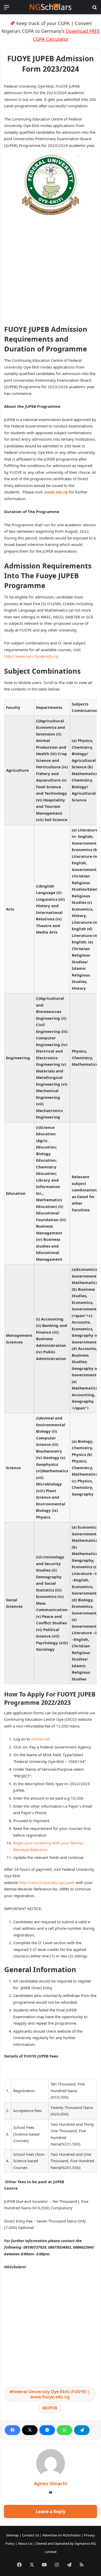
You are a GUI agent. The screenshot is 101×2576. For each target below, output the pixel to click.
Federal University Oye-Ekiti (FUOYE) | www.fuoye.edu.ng (51, 2394)
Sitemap (12, 2535)
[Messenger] (47, 2430)
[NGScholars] (51, 7)
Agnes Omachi (51, 2483)
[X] (30, 2430)
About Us (25, 2543)
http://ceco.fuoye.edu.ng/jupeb (47, 1882)
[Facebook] (12, 2430)
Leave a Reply (51, 2511)
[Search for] (95, 9)
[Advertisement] (51, 272)
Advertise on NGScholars (62, 2535)
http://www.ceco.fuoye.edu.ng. (32, 656)
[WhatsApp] (64, 2430)
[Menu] (6, 9)
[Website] (51, 2492)
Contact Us (31, 2535)
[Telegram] (82, 2430)
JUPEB (51, 2408)
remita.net (41, 1739)
